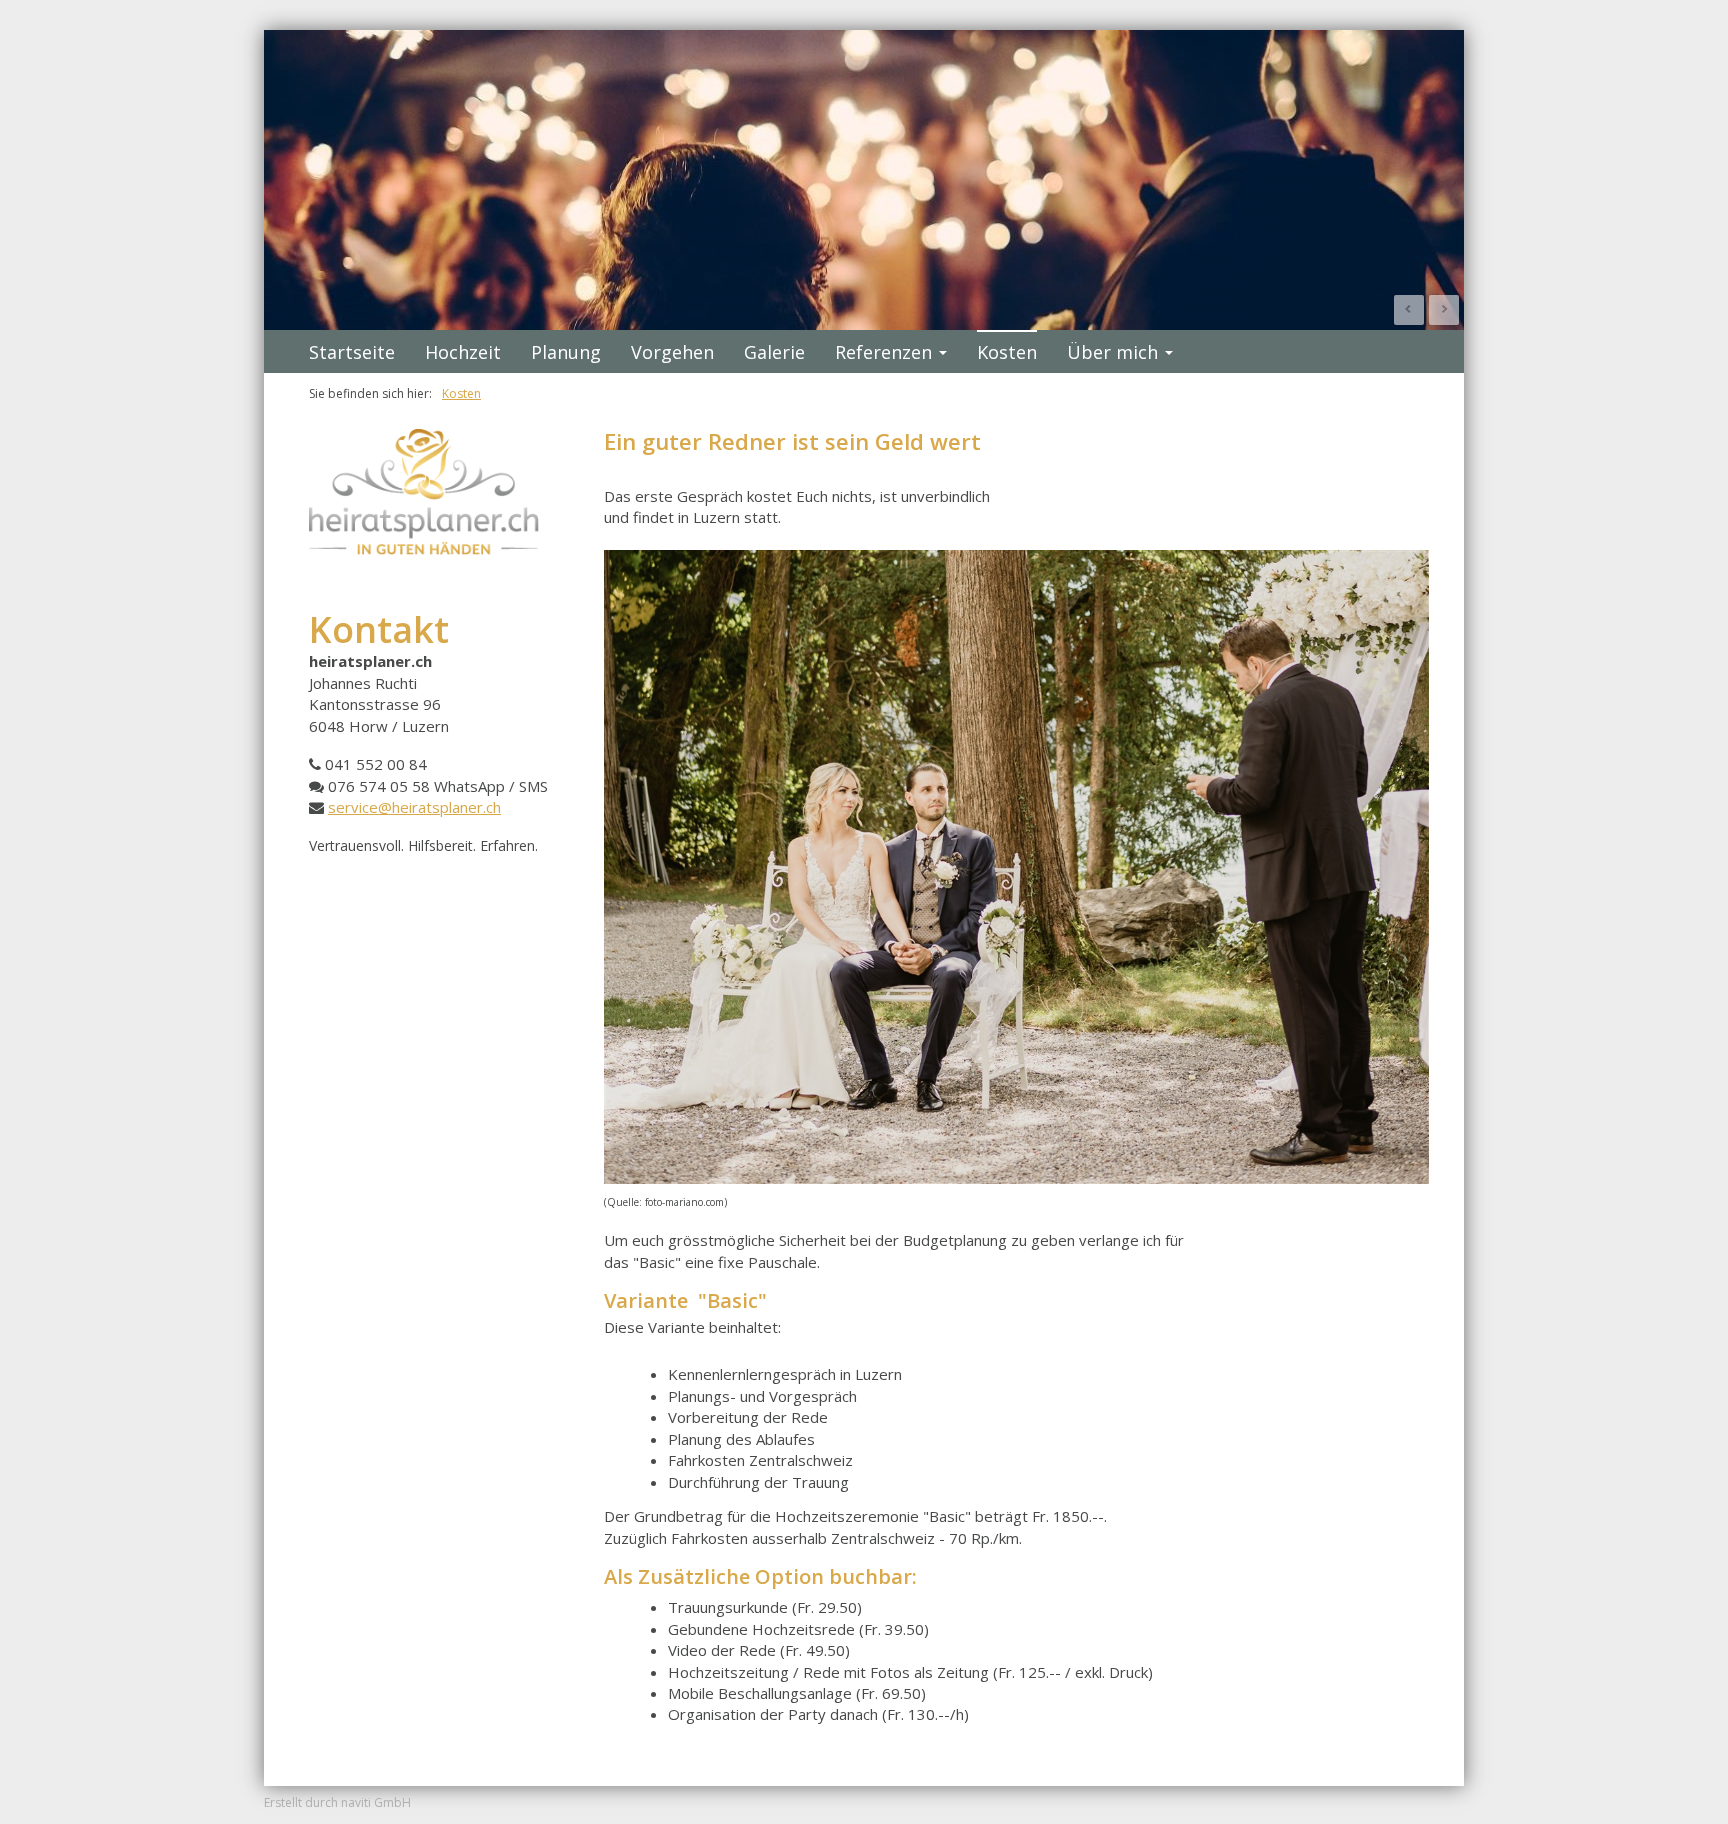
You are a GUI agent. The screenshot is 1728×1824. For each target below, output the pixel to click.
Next (1444, 310)
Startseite (352, 352)
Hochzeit (463, 352)
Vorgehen (672, 352)
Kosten (1007, 352)
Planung (566, 352)
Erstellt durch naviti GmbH (337, 1802)
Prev (1409, 310)
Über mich (1112, 352)
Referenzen (883, 352)
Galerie (774, 352)
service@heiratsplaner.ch (414, 807)
